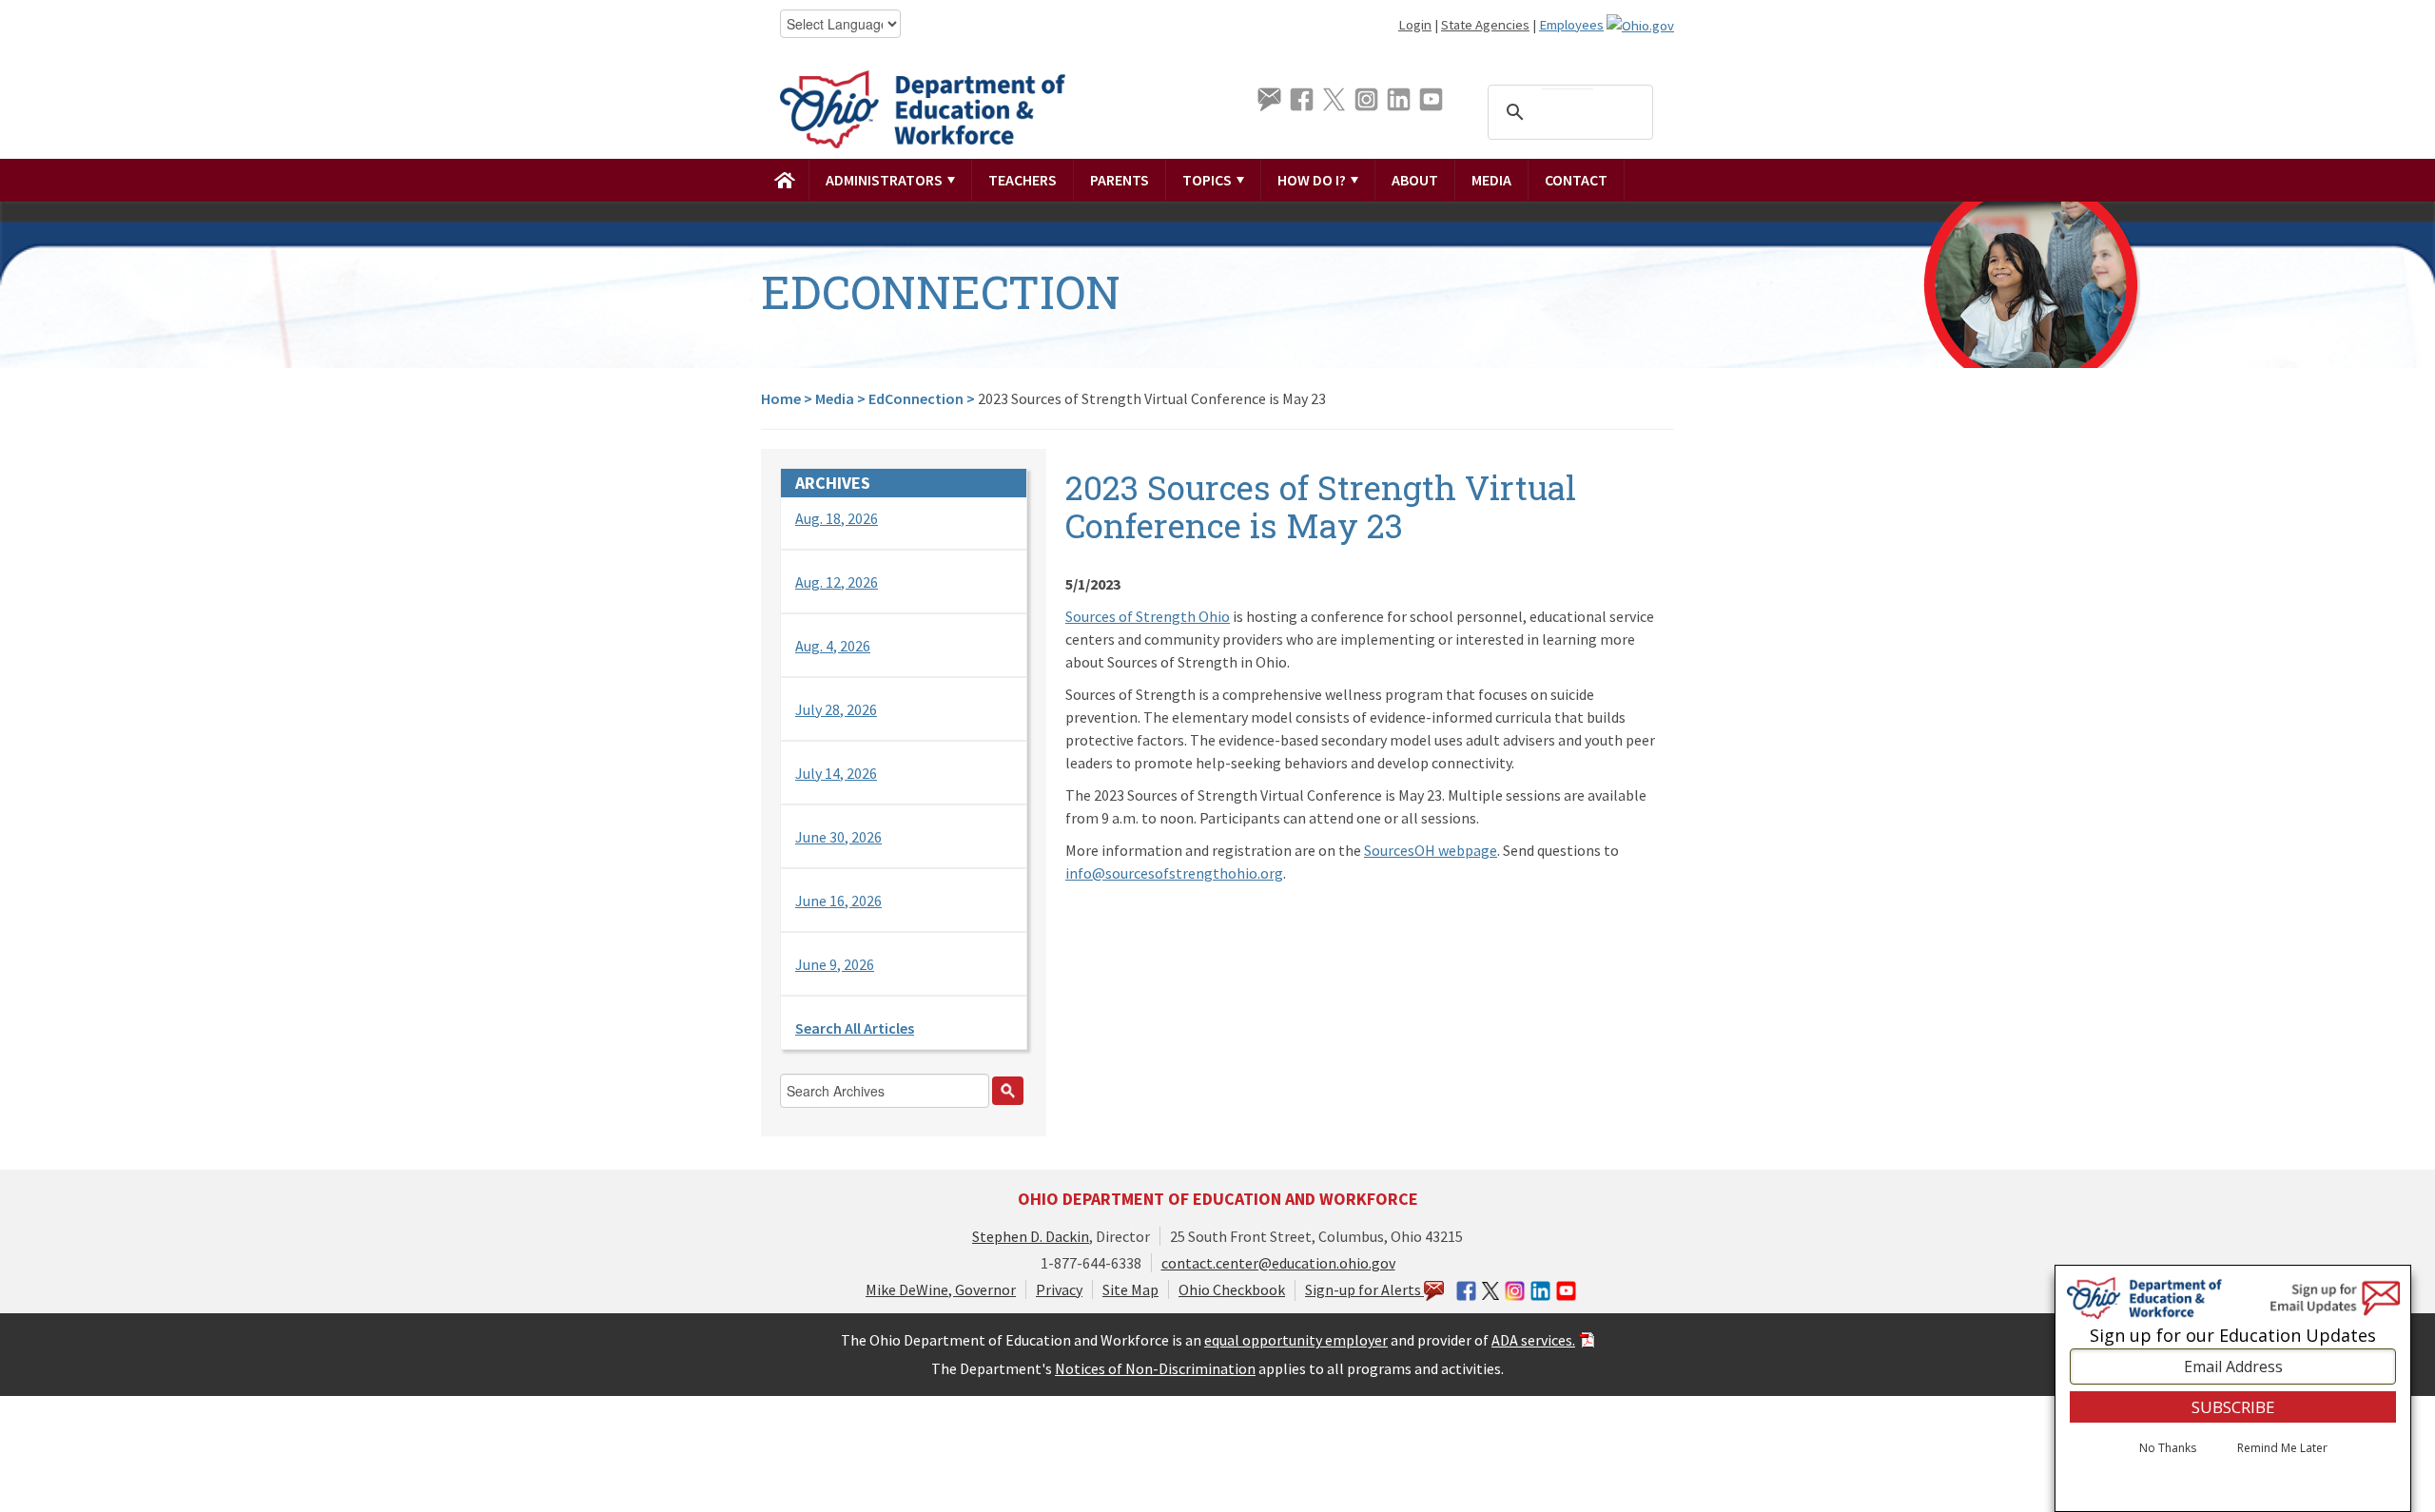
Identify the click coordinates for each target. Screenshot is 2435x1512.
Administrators (886, 180)
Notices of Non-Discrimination (1155, 1368)
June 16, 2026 (838, 901)
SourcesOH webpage (1431, 850)
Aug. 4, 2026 (833, 646)
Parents (1120, 180)
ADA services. (1533, 1340)
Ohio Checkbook (1232, 1289)
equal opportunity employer (1296, 1340)
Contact (1576, 180)
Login (1415, 25)
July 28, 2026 (836, 709)
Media (1491, 180)
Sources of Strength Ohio (1148, 616)
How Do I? (1313, 180)
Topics (1208, 180)
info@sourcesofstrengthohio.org (1174, 873)
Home (781, 398)
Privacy (1059, 1289)
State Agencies (1485, 25)
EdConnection (916, 398)
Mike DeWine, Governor (941, 1289)
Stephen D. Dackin (1031, 1236)
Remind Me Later (2282, 1448)
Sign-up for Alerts (1364, 1289)
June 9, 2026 (835, 964)
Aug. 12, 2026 (837, 582)
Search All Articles (855, 1028)
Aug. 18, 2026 (837, 518)
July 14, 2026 (836, 773)
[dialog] (2233, 1388)
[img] (785, 180)
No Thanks (2168, 1448)
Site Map (1130, 1289)
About (1415, 180)
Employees (1571, 25)
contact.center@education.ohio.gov (1278, 1263)
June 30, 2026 (838, 837)
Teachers (1023, 180)
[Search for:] (904, 1095)
